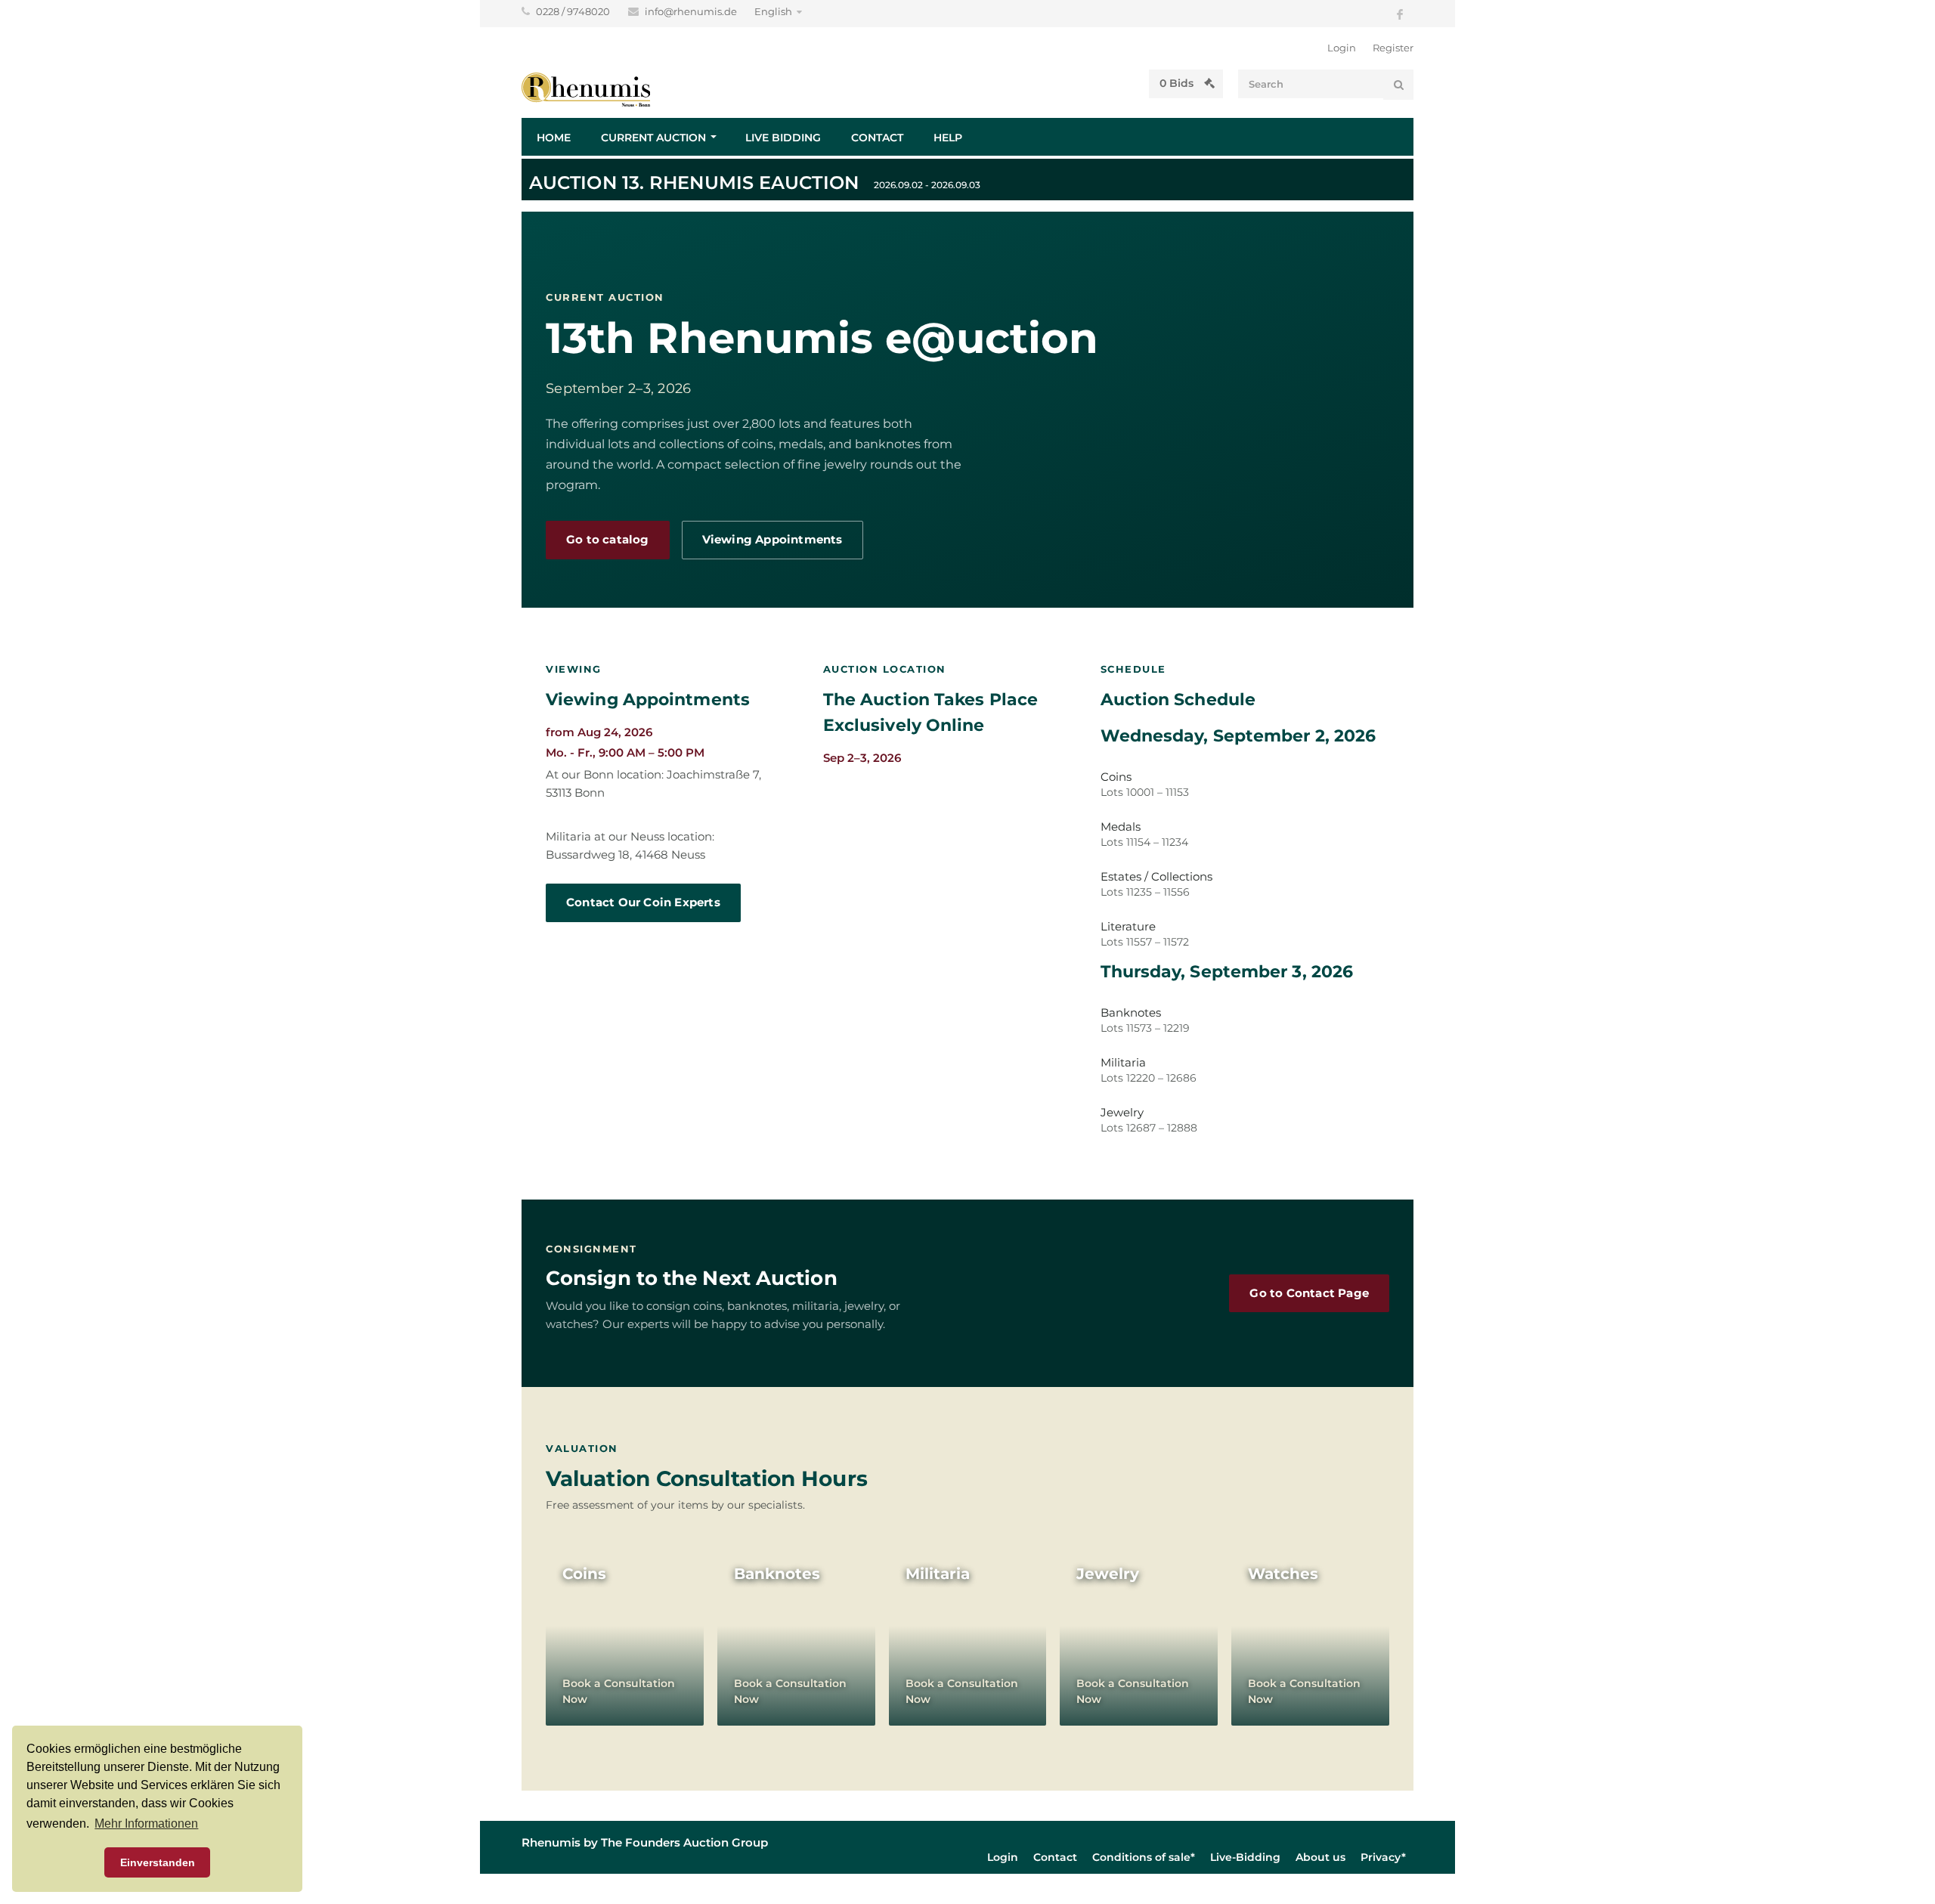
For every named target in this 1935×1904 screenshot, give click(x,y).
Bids (1178, 83)
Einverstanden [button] (158, 1862)
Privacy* (1383, 1857)
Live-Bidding (1245, 1857)
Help (948, 138)
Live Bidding (783, 138)
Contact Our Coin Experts (643, 902)
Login (1342, 48)
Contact (877, 138)
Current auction (653, 138)
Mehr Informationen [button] (146, 1824)
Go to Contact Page (1309, 1293)
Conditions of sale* (1144, 1857)
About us (1320, 1857)
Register (1393, 48)
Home (554, 138)
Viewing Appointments (772, 540)
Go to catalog (608, 540)
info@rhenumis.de (692, 11)
